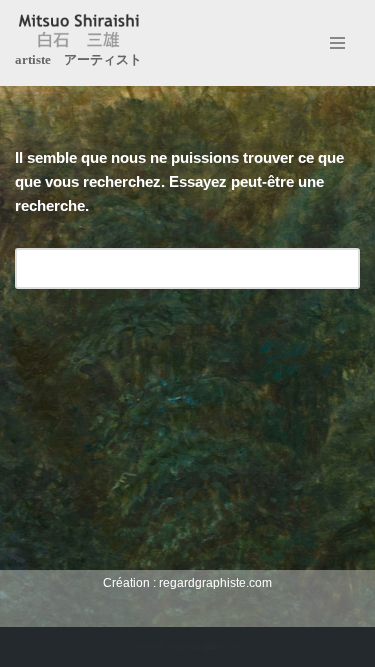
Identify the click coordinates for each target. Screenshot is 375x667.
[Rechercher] (337, 268)
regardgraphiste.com (215, 583)
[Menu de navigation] (337, 43)
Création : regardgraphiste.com (187, 646)
